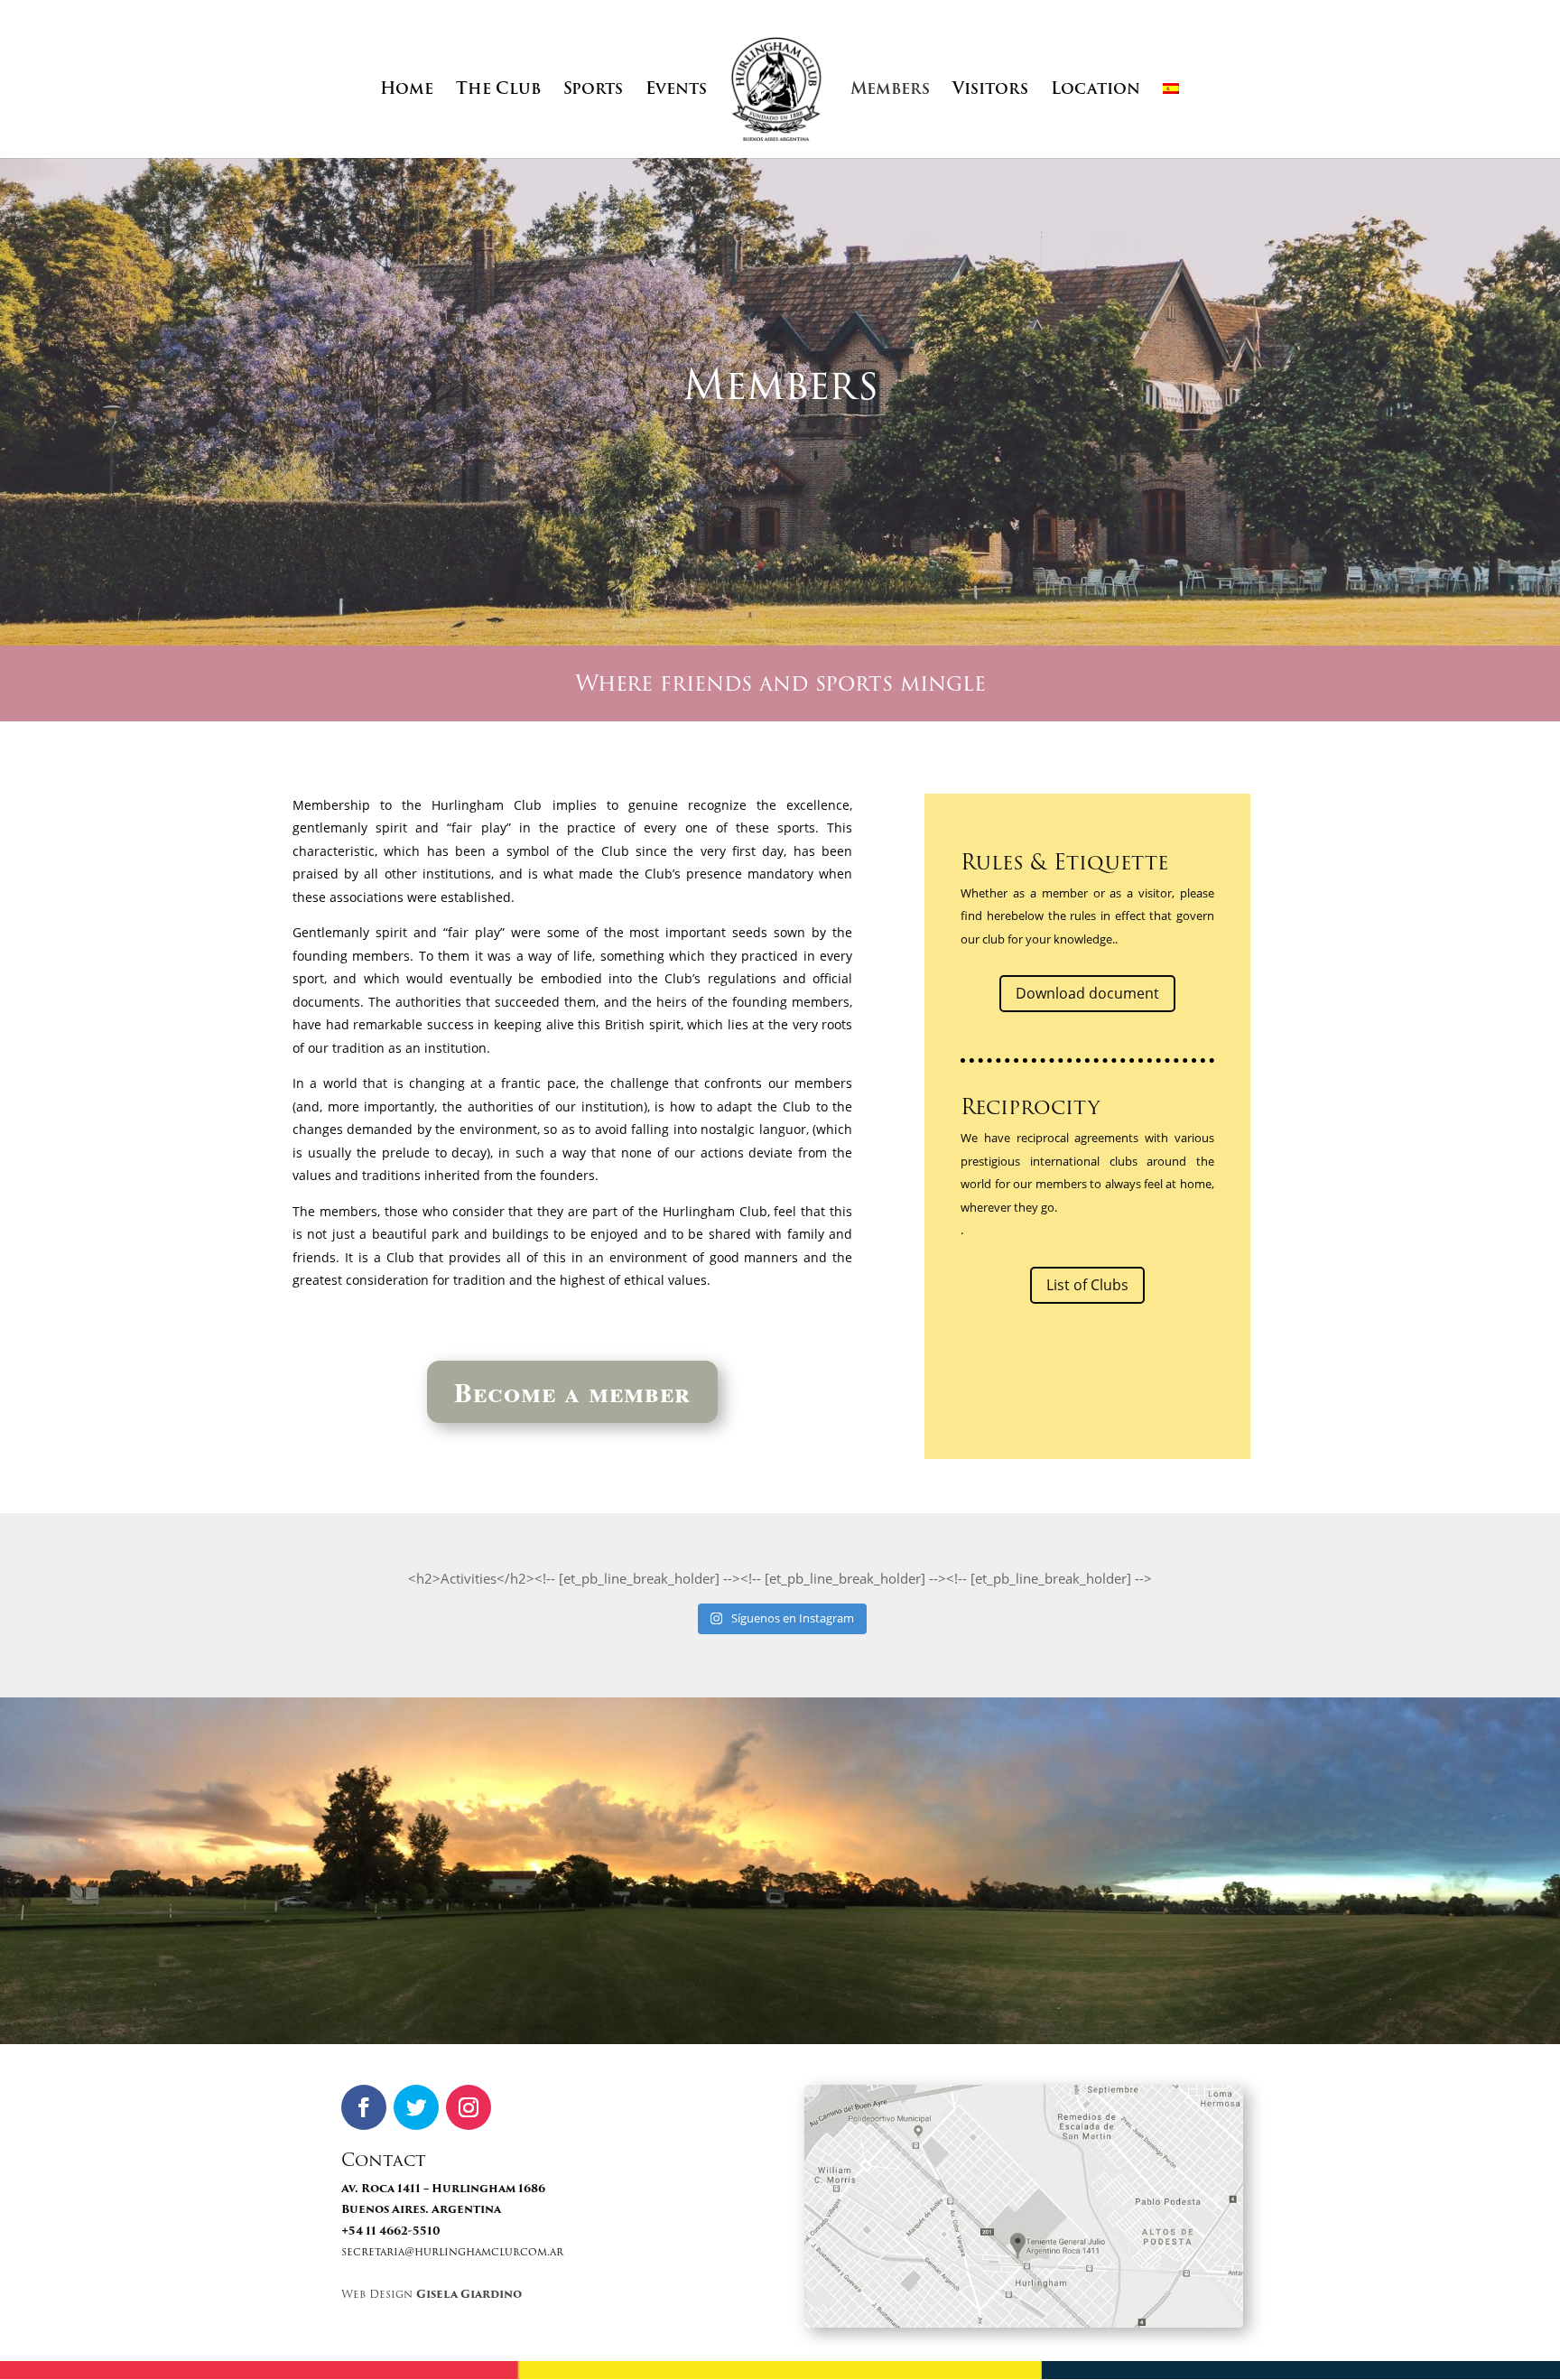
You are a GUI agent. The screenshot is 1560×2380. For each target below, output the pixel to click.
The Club (498, 92)
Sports (593, 92)
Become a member (572, 1391)
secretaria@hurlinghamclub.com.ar (452, 2251)
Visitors (990, 92)
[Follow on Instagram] (469, 2107)
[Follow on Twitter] (416, 2107)
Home (407, 92)
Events (676, 92)
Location (1096, 92)
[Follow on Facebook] (364, 2107)
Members (890, 92)
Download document (1087, 993)
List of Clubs (1087, 1285)
